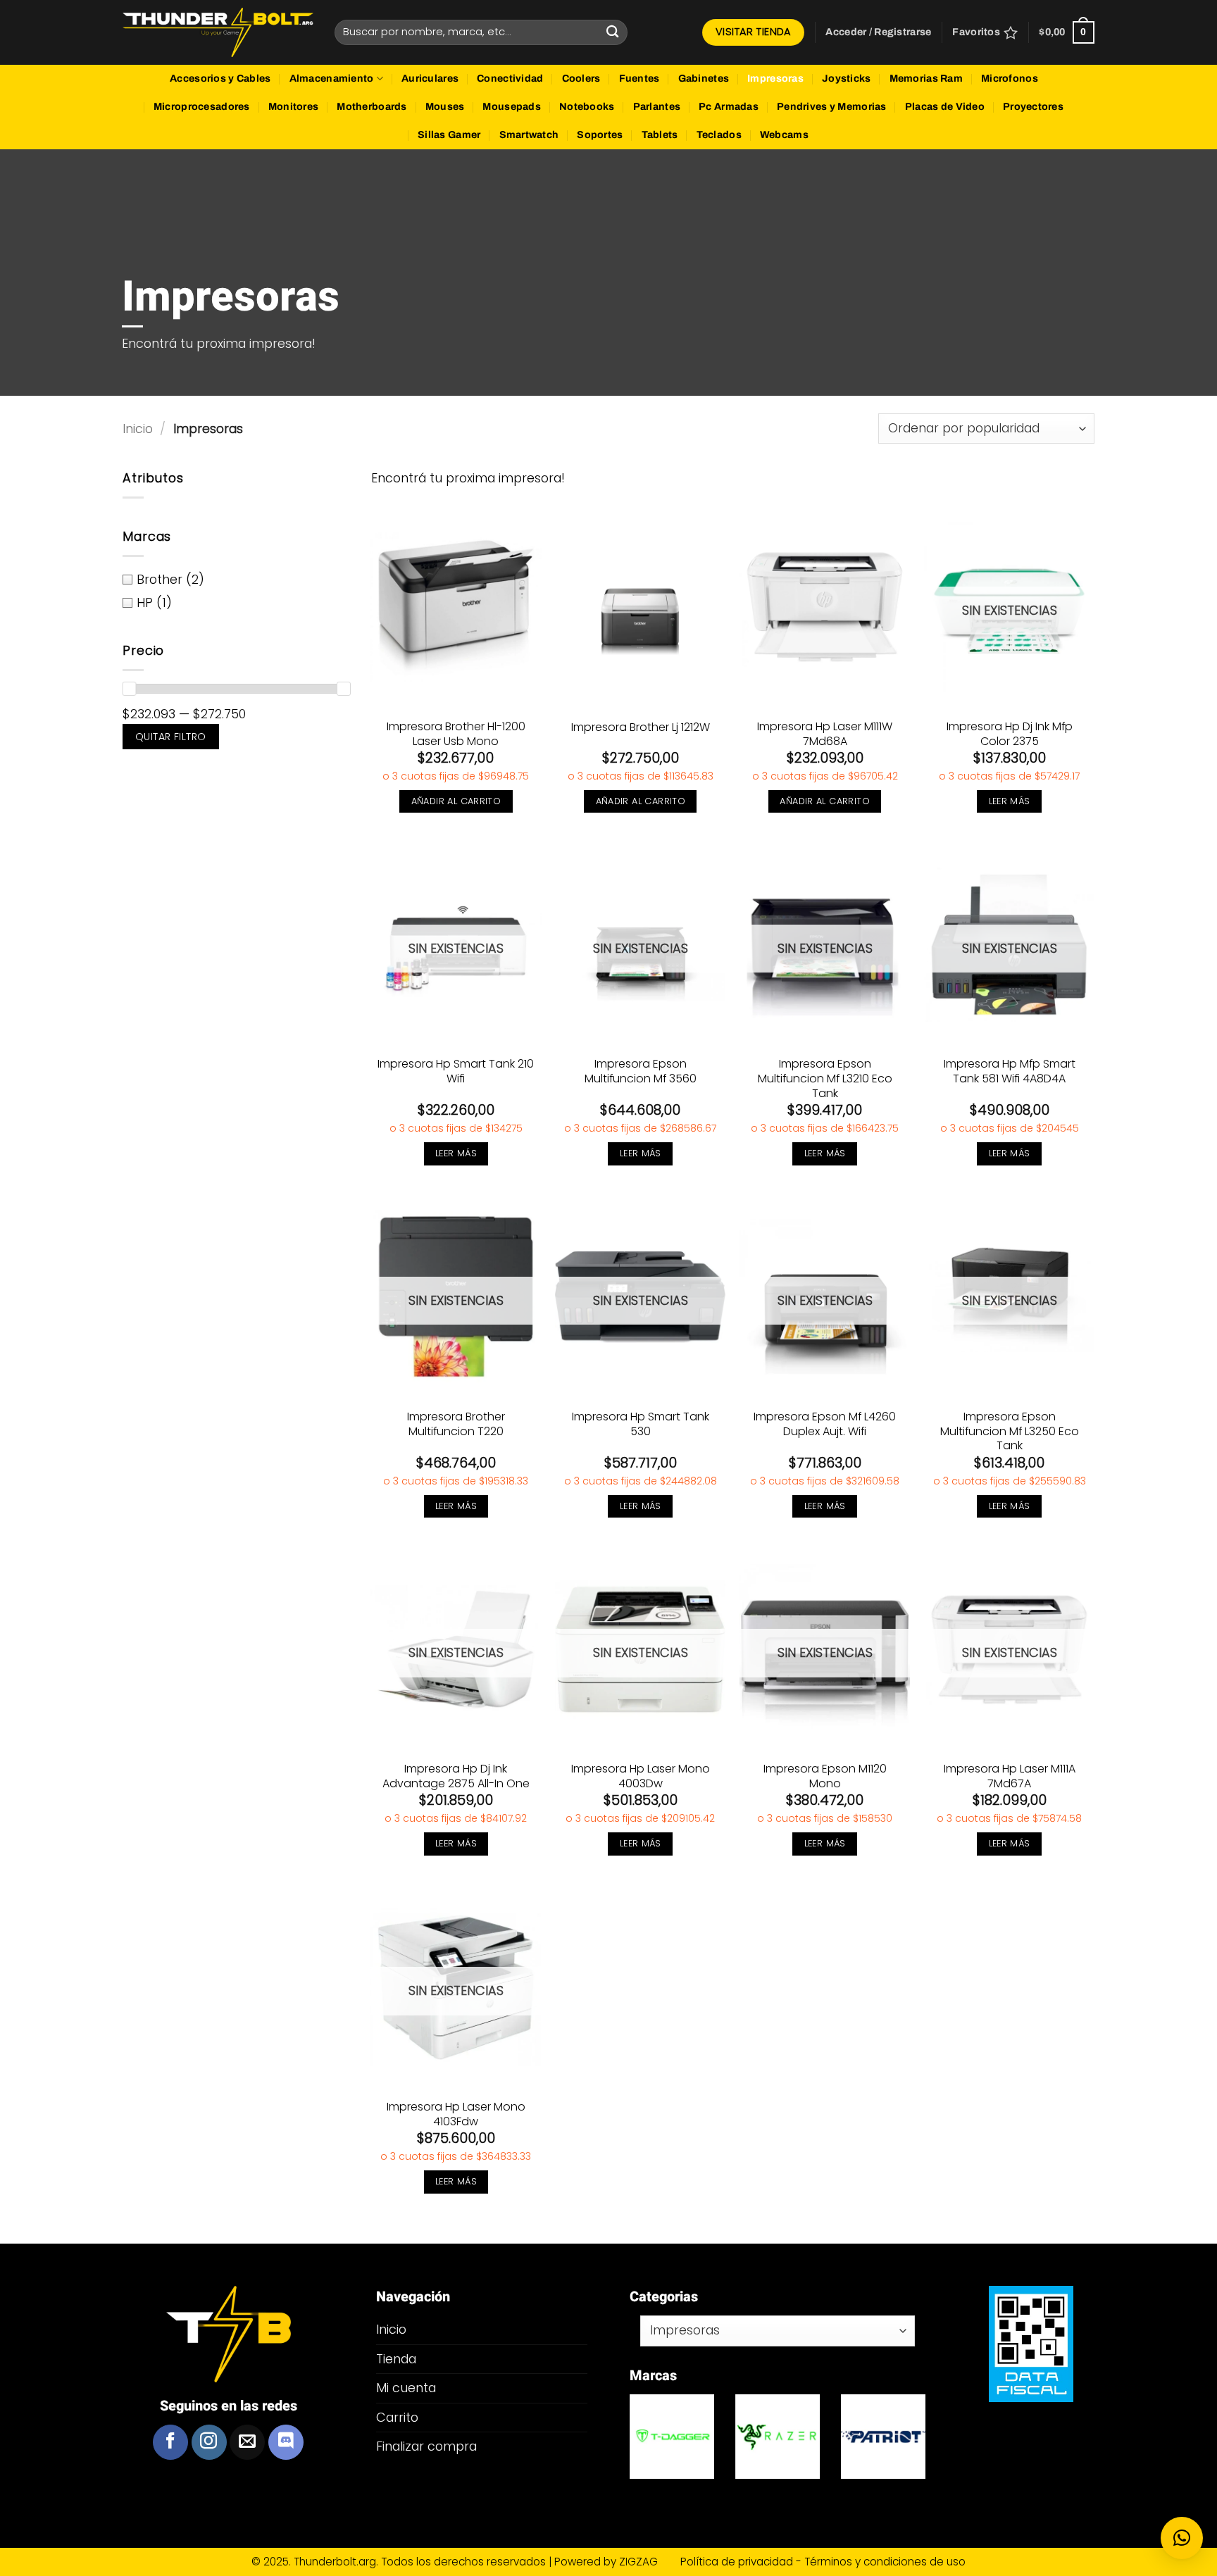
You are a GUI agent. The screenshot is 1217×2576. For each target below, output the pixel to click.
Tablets (660, 135)
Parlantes (657, 107)
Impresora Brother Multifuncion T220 (456, 1425)
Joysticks (847, 79)
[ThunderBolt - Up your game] (218, 33)
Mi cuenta (406, 2388)
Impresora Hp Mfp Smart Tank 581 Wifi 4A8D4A (1010, 1072)
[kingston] (781, 2437)
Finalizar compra (426, 2446)
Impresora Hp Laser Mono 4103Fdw (456, 2115)
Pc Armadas (729, 107)
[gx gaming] (887, 2437)
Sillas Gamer (449, 135)
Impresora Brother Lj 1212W (641, 728)
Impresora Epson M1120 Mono (825, 1777)
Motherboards (372, 107)
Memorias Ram (926, 79)
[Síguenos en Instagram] (209, 2442)
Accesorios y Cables (220, 79)
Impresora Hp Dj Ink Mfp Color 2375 (1010, 734)
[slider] (129, 689)
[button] (878, 32)
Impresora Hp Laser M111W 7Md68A (825, 734)
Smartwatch (529, 135)
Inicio (138, 429)
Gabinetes (704, 79)
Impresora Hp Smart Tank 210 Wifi (456, 1072)
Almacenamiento (332, 79)
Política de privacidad (738, 2562)
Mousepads (512, 107)
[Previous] (611, 2452)
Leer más (1010, 801)
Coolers (581, 79)
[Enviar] (613, 32)
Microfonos (1010, 79)
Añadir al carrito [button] (456, 801)
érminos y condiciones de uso (888, 2562)
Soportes (600, 135)
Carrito (397, 2417)
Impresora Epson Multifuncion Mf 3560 (641, 1072)
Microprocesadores (202, 107)
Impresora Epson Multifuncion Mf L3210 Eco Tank (825, 1079)
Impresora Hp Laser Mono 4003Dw (641, 1777)
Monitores (294, 107)
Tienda (396, 2359)
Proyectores (1033, 107)
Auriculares (430, 79)
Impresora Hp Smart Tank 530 (641, 1425)
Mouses (445, 107)
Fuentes (639, 79)
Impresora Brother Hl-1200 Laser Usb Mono (456, 734)
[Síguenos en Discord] (286, 2442)
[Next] (944, 2452)
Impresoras (775, 79)
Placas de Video (945, 107)
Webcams (784, 135)
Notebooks (587, 107)
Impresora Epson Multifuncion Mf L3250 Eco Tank (1010, 1432)
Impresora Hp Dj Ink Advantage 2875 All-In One (456, 1777)
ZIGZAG (648, 2562)
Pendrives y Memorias (832, 107)
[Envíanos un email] (247, 2442)
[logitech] (675, 2437)
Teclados (719, 135)
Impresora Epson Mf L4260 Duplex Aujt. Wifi (825, 1425)
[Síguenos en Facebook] (170, 2442)
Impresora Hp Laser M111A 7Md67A (1010, 1777)
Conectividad (510, 79)
